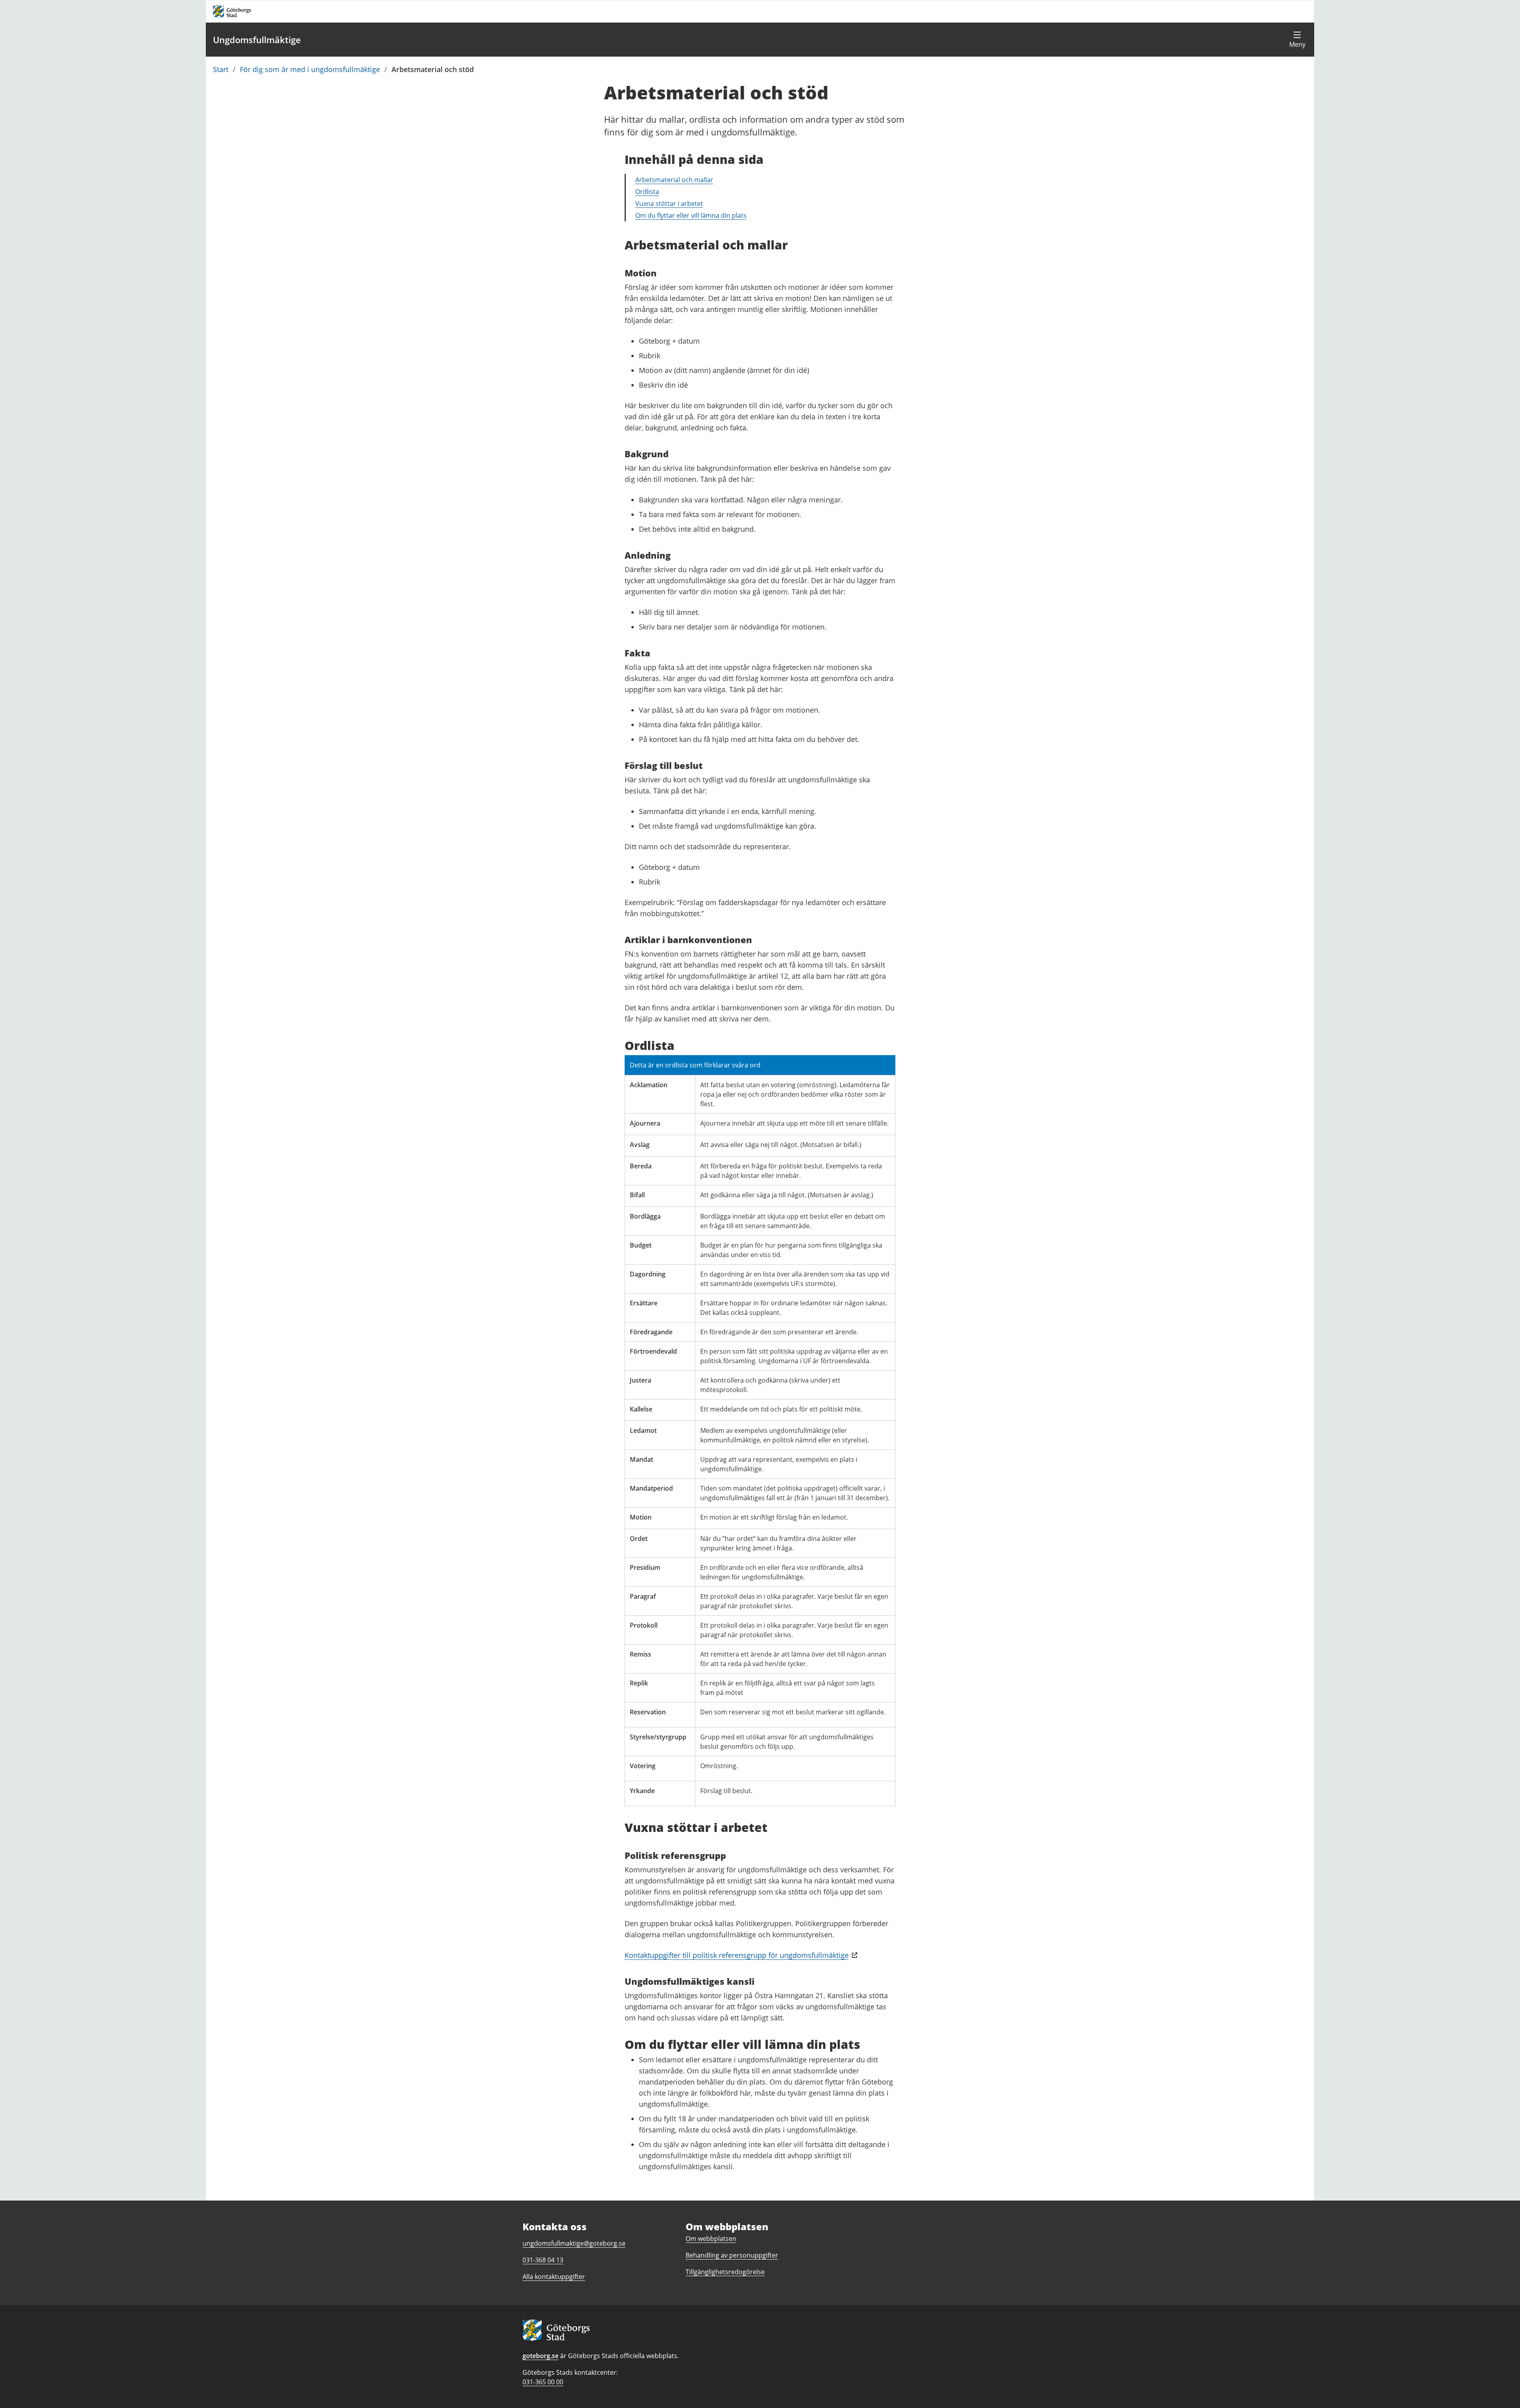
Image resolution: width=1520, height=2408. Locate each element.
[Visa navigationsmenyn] (1297, 40)
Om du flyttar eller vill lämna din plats (691, 215)
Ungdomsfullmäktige (257, 40)
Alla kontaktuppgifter (554, 2277)
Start (221, 69)
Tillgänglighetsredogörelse (725, 2272)
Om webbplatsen (711, 2239)
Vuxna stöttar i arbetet (669, 204)
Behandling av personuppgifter (732, 2255)
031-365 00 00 (543, 2382)
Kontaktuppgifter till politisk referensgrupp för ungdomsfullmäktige (737, 1955)
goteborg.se (541, 2356)
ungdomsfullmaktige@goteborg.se (574, 2243)
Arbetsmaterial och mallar (674, 180)
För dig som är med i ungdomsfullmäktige (310, 69)
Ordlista (647, 192)
